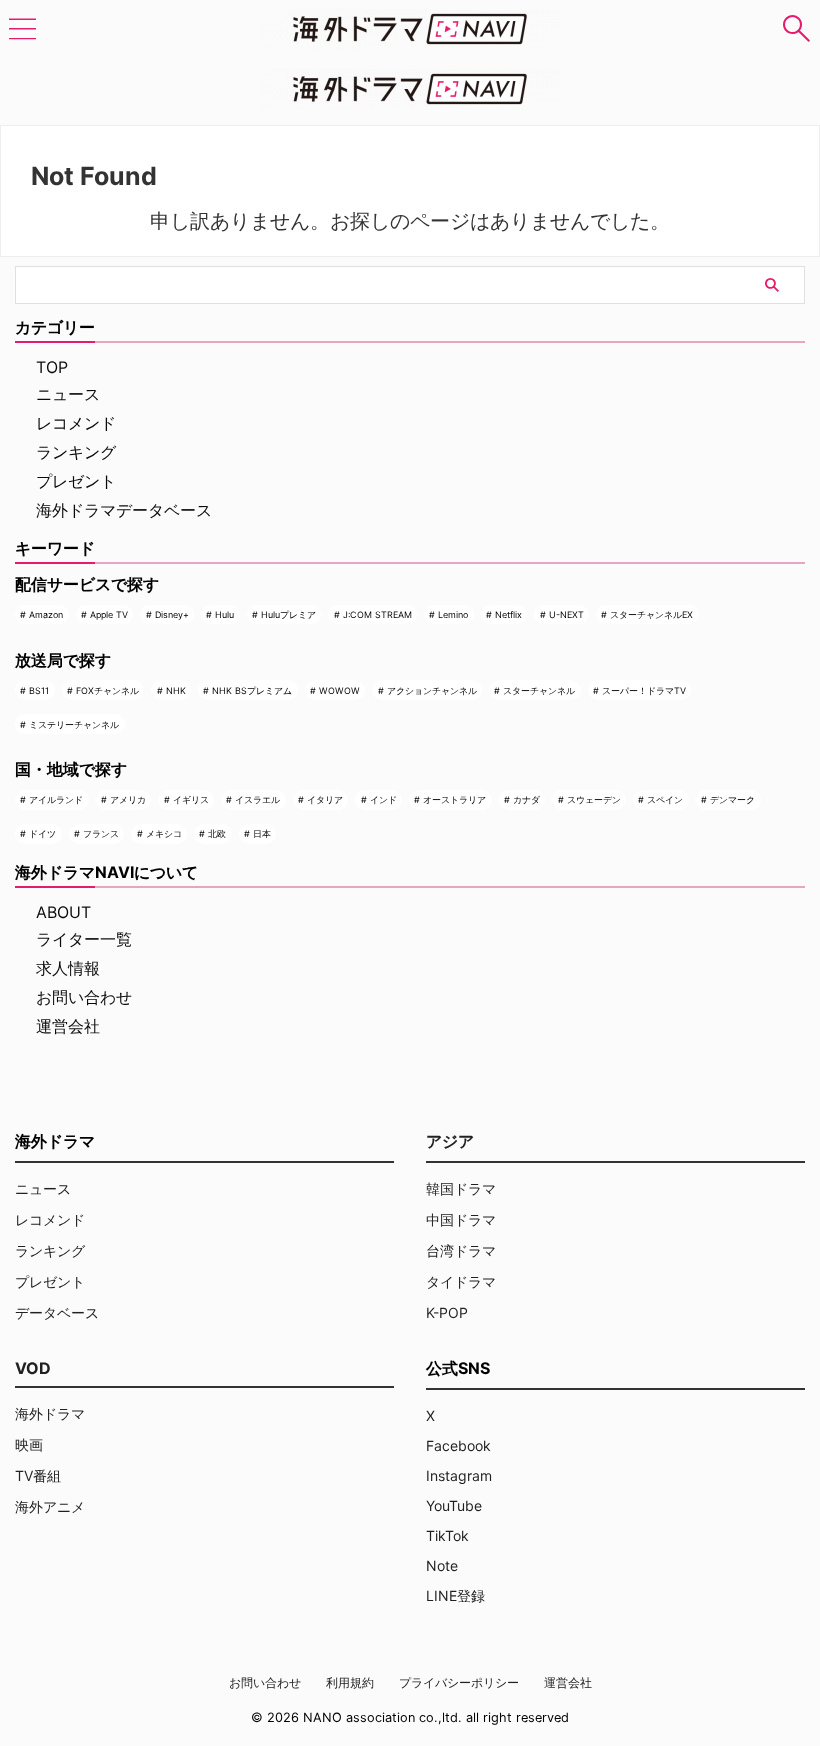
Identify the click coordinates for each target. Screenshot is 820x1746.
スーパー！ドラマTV (644, 690)
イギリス (191, 799)
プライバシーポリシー (459, 1682)
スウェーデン (594, 799)
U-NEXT (566, 614)
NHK (176, 690)
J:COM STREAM (377, 614)
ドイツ (42, 833)
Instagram (459, 1475)
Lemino (453, 614)
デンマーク (732, 799)
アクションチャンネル (432, 690)
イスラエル (257, 799)
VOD (33, 1368)
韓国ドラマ (461, 1188)
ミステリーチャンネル (74, 724)
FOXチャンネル (107, 690)
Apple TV (109, 614)
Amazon (46, 614)
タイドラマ (461, 1281)
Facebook (458, 1445)
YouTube (454, 1505)
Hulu (224, 614)
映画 (29, 1444)
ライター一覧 (84, 939)
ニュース (68, 394)
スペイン (665, 799)
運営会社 (68, 1026)
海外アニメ (50, 1506)
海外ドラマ (50, 1413)
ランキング (76, 452)
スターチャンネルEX (651, 614)
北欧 (217, 833)
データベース (57, 1312)
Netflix (508, 614)
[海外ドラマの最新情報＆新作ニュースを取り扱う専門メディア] (410, 29)
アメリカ (128, 799)
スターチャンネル (539, 690)
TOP (52, 367)
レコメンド (76, 423)
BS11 (39, 690)
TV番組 (38, 1475)
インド (383, 799)
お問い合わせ (84, 997)
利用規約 (350, 1682)
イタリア (325, 799)
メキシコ (164, 833)
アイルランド (56, 799)
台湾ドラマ (461, 1250)
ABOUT (63, 912)
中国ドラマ (461, 1219)
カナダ (526, 799)
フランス (101, 833)
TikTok (447, 1535)
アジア (450, 1141)
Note (442, 1565)
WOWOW (339, 690)
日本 (262, 833)
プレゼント (76, 481)
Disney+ (172, 614)
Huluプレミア (288, 614)
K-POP (447, 1312)
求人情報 (68, 968)
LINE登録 (455, 1595)
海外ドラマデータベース (124, 510)
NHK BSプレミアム (252, 690)
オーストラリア (454, 799)
